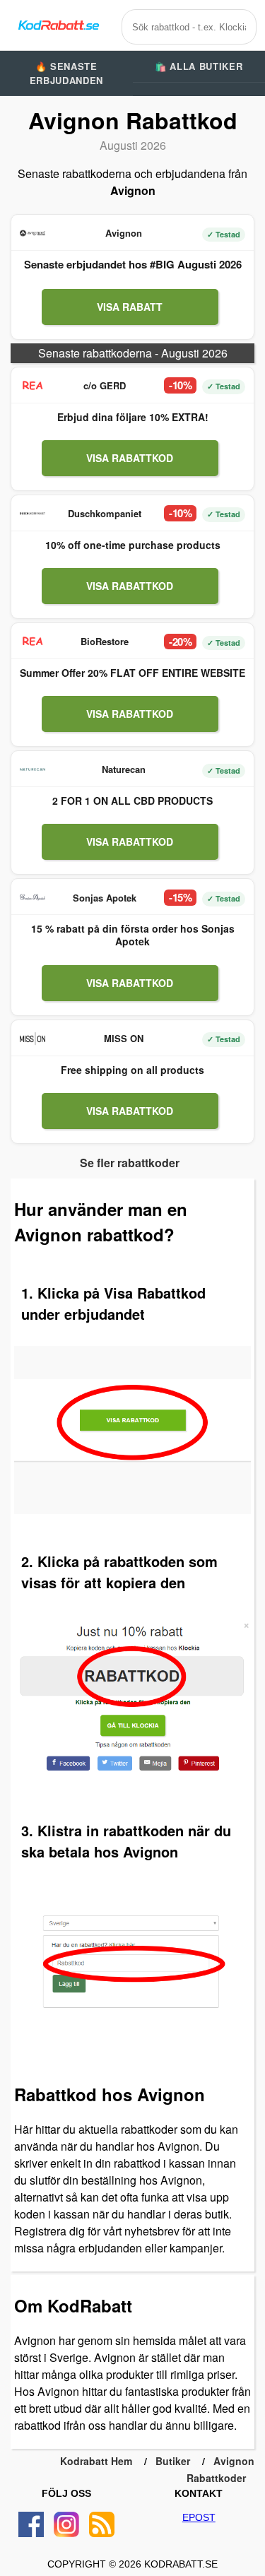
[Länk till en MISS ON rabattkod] (33, 1039)
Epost (199, 2517)
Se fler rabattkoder (130, 1163)
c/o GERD (105, 385)
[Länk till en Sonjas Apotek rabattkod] (33, 897)
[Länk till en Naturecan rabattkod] (33, 769)
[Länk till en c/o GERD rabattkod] (33, 386)
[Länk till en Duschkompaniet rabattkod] (33, 514)
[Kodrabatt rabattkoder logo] (58, 25)
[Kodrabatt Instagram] (66, 2524)
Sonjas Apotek (105, 898)
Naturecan (124, 769)
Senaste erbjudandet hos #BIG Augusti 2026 (133, 264)
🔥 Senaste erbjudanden (66, 73)
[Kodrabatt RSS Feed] (102, 2524)
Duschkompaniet (105, 513)
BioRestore (105, 641)
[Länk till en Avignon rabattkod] (33, 233)
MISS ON (124, 1038)
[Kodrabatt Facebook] (31, 2524)
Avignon (124, 233)
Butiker (173, 2461)
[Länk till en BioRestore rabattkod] (33, 642)
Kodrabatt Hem (96, 2461)
